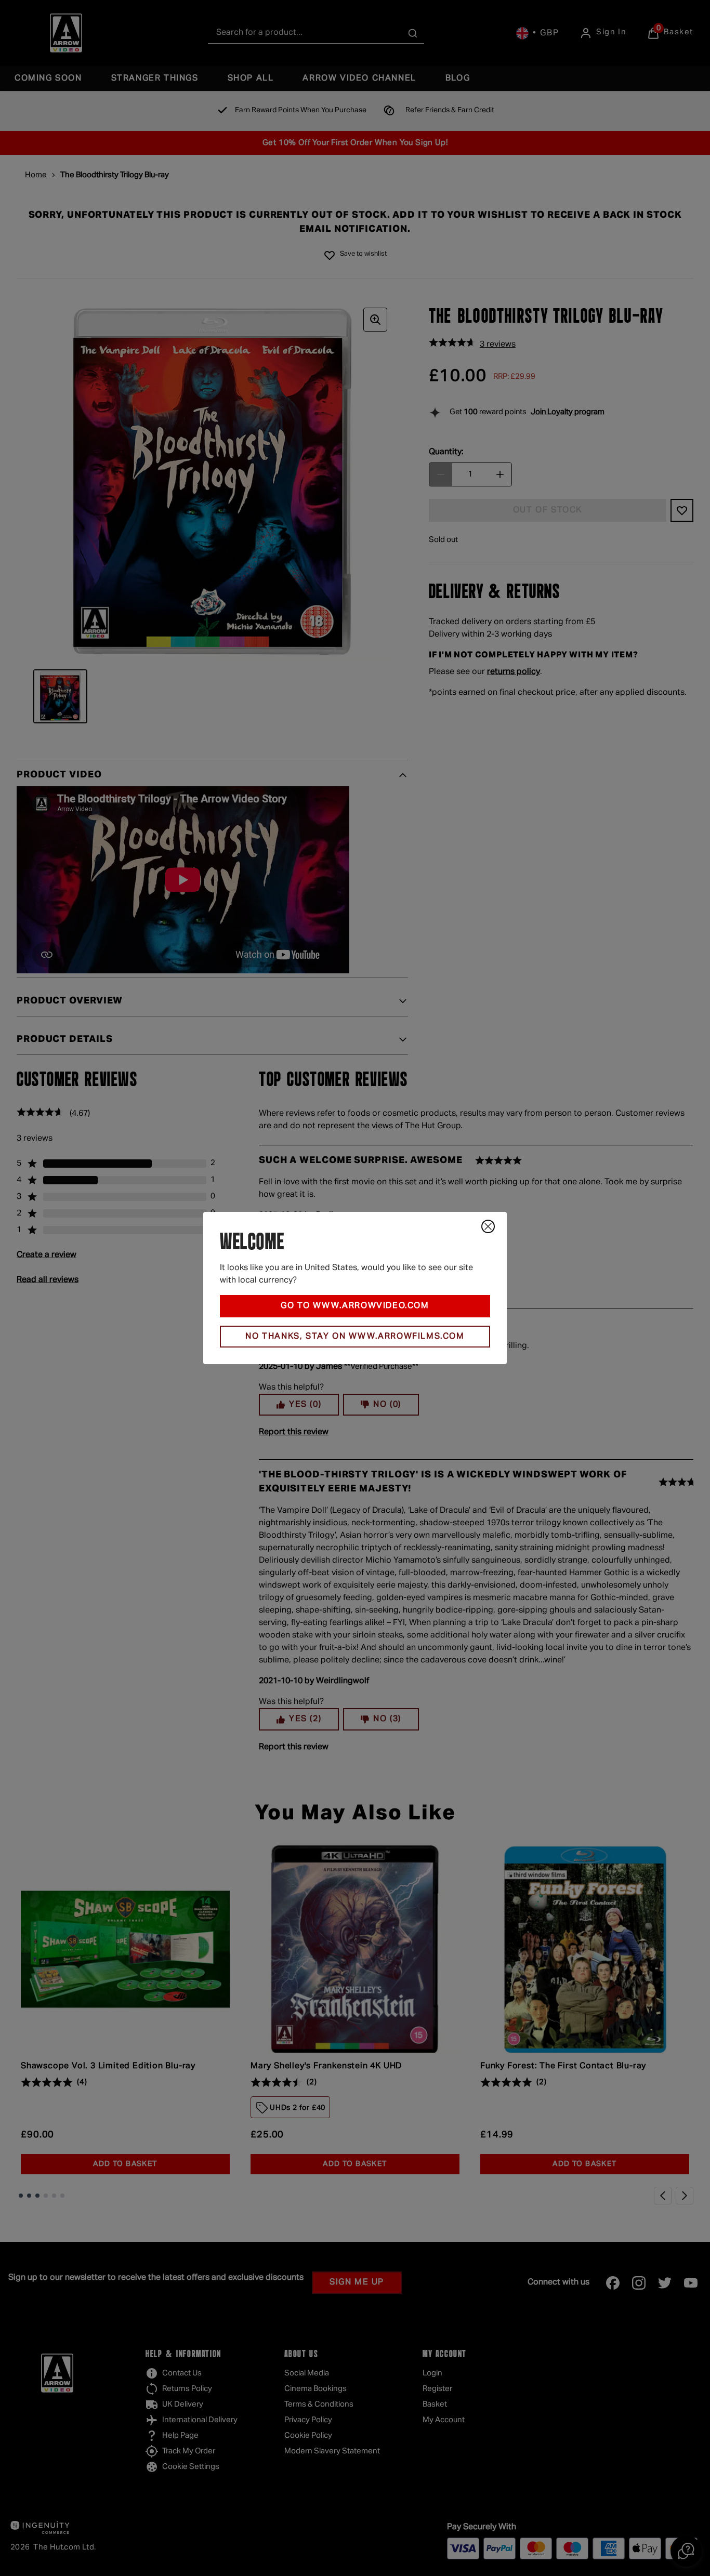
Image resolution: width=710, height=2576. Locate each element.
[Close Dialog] (488, 1226)
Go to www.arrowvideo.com (355, 1306)
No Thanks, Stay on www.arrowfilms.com (355, 1337)
